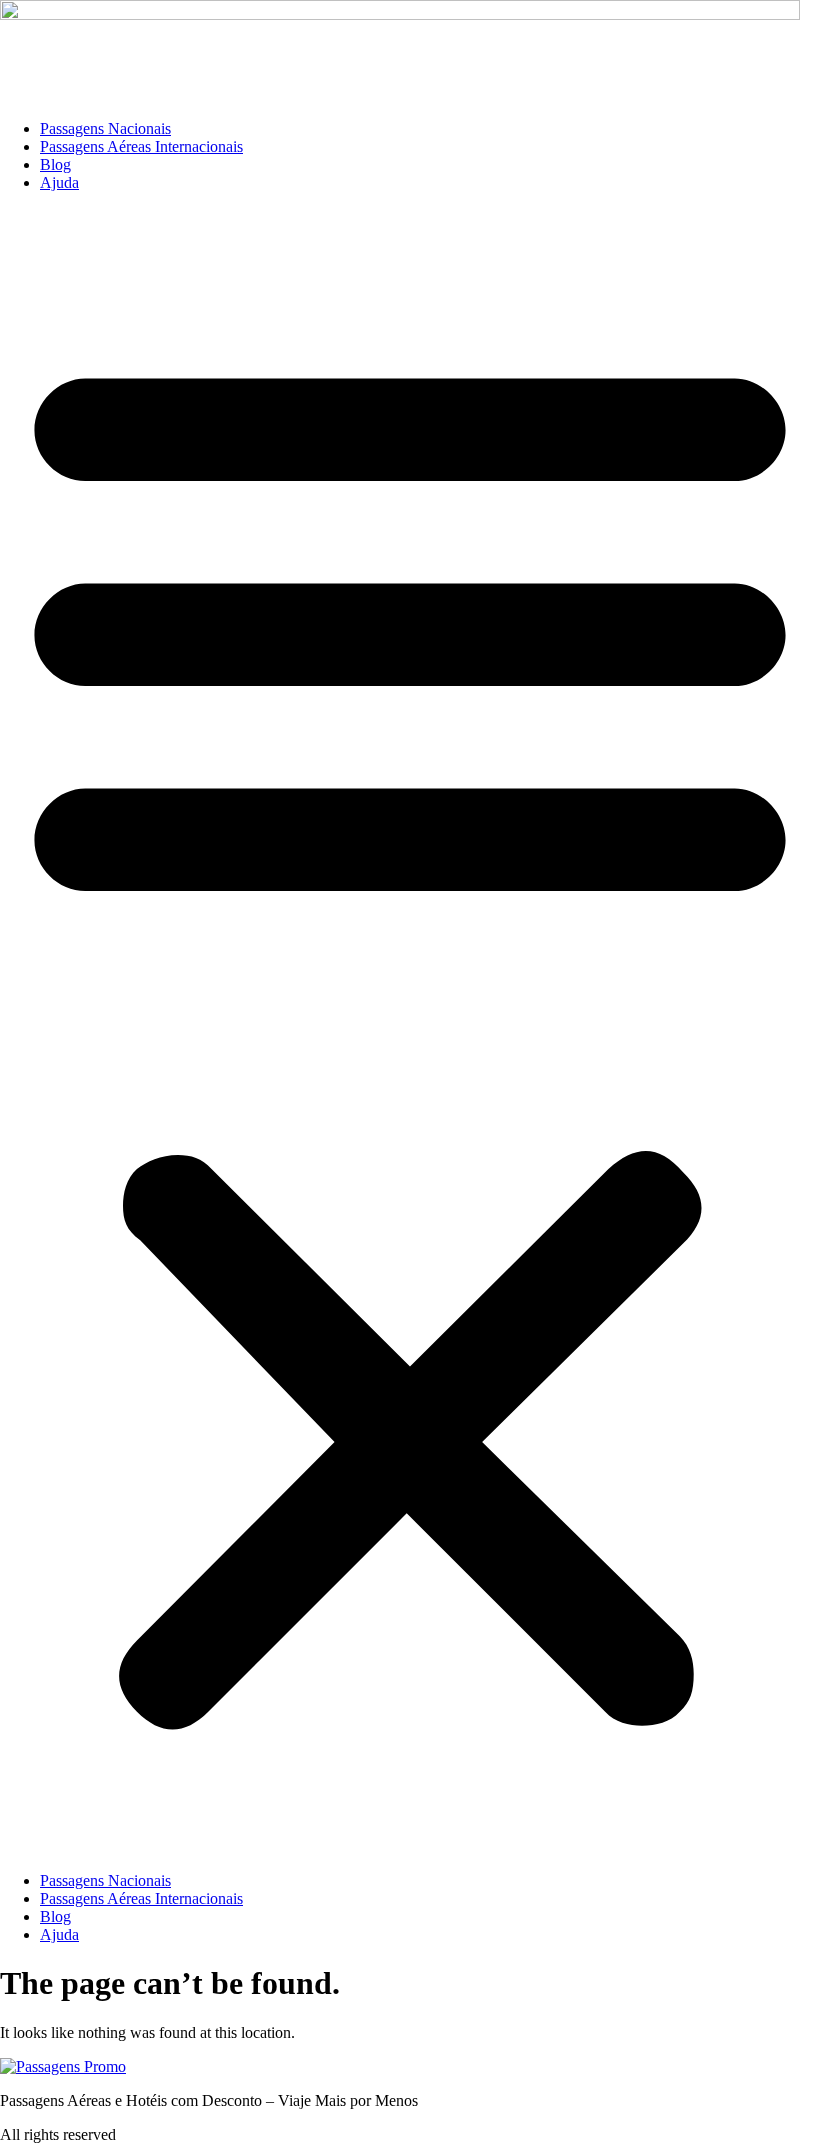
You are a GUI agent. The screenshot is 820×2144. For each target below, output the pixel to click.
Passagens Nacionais (105, 128)
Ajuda (59, 182)
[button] (410, 1032)
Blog (55, 164)
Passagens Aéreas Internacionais (141, 146)
